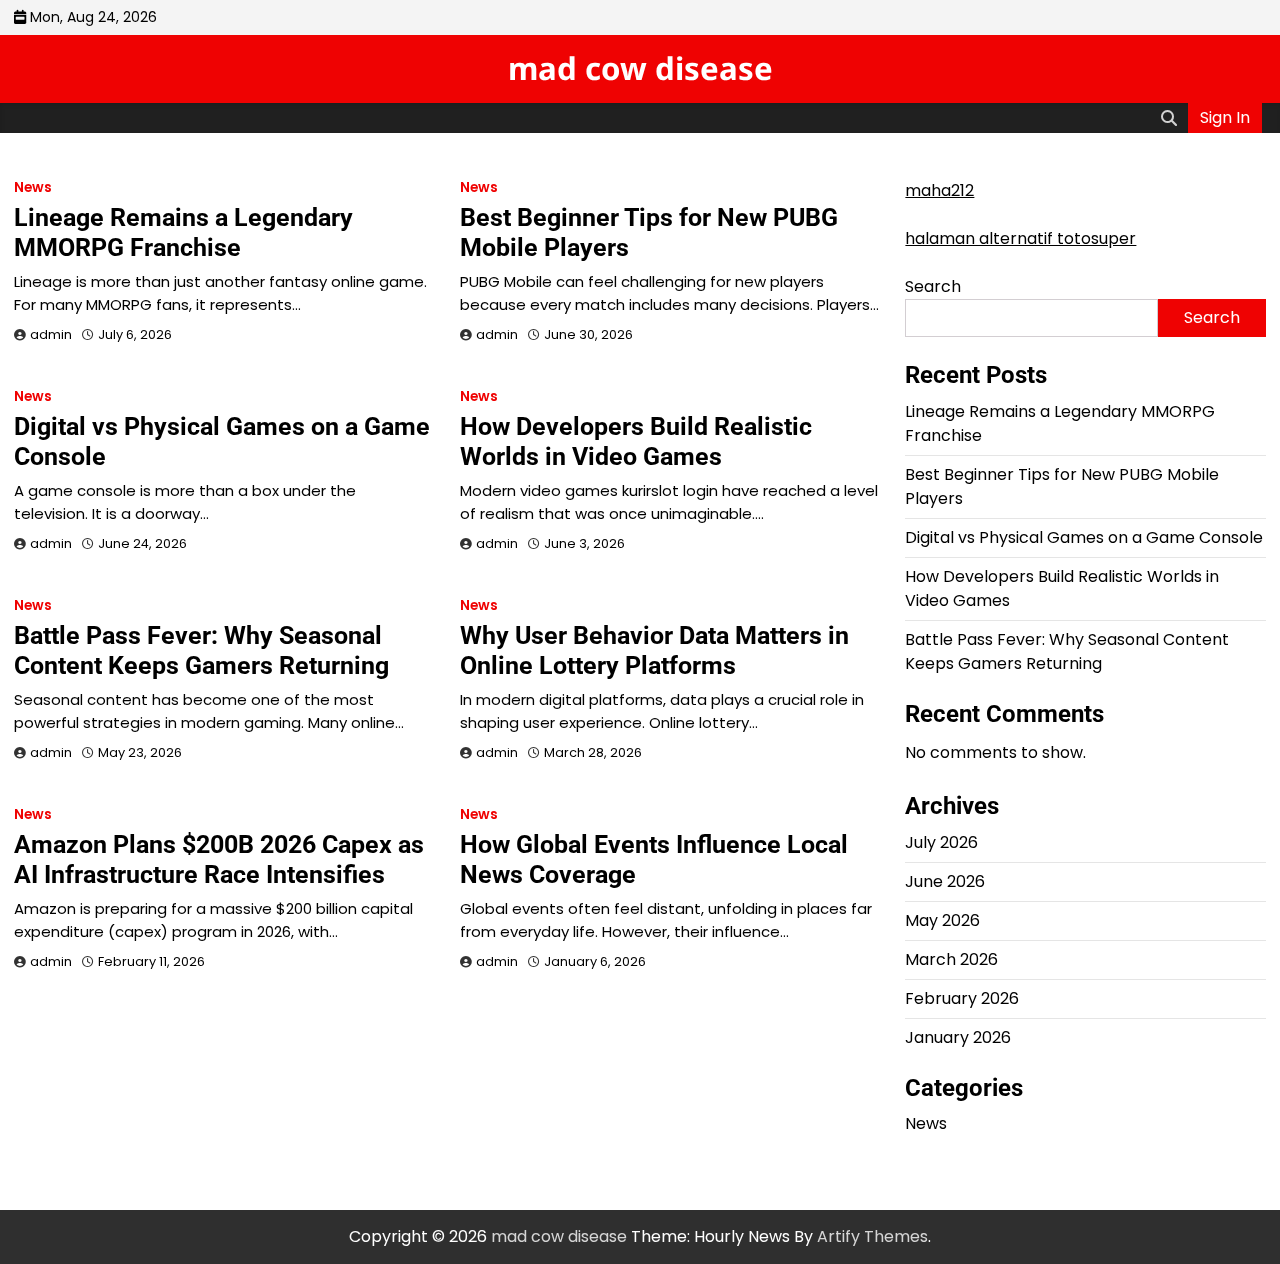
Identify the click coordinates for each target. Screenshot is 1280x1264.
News (33, 187)
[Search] (1169, 118)
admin (51, 334)
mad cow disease (640, 68)
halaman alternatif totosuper (1020, 238)
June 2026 (945, 881)
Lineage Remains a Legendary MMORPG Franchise (183, 232)
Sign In (1225, 117)
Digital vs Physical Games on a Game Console (1084, 537)
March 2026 (951, 959)
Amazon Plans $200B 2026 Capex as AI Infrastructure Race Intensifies (219, 859)
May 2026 (942, 920)
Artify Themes (872, 1236)
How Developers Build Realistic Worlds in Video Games (636, 441)
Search (933, 286)
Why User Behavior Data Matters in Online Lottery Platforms (654, 650)
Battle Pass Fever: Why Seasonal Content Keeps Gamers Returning (201, 650)
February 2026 (962, 998)
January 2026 (958, 1037)
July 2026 (941, 842)
